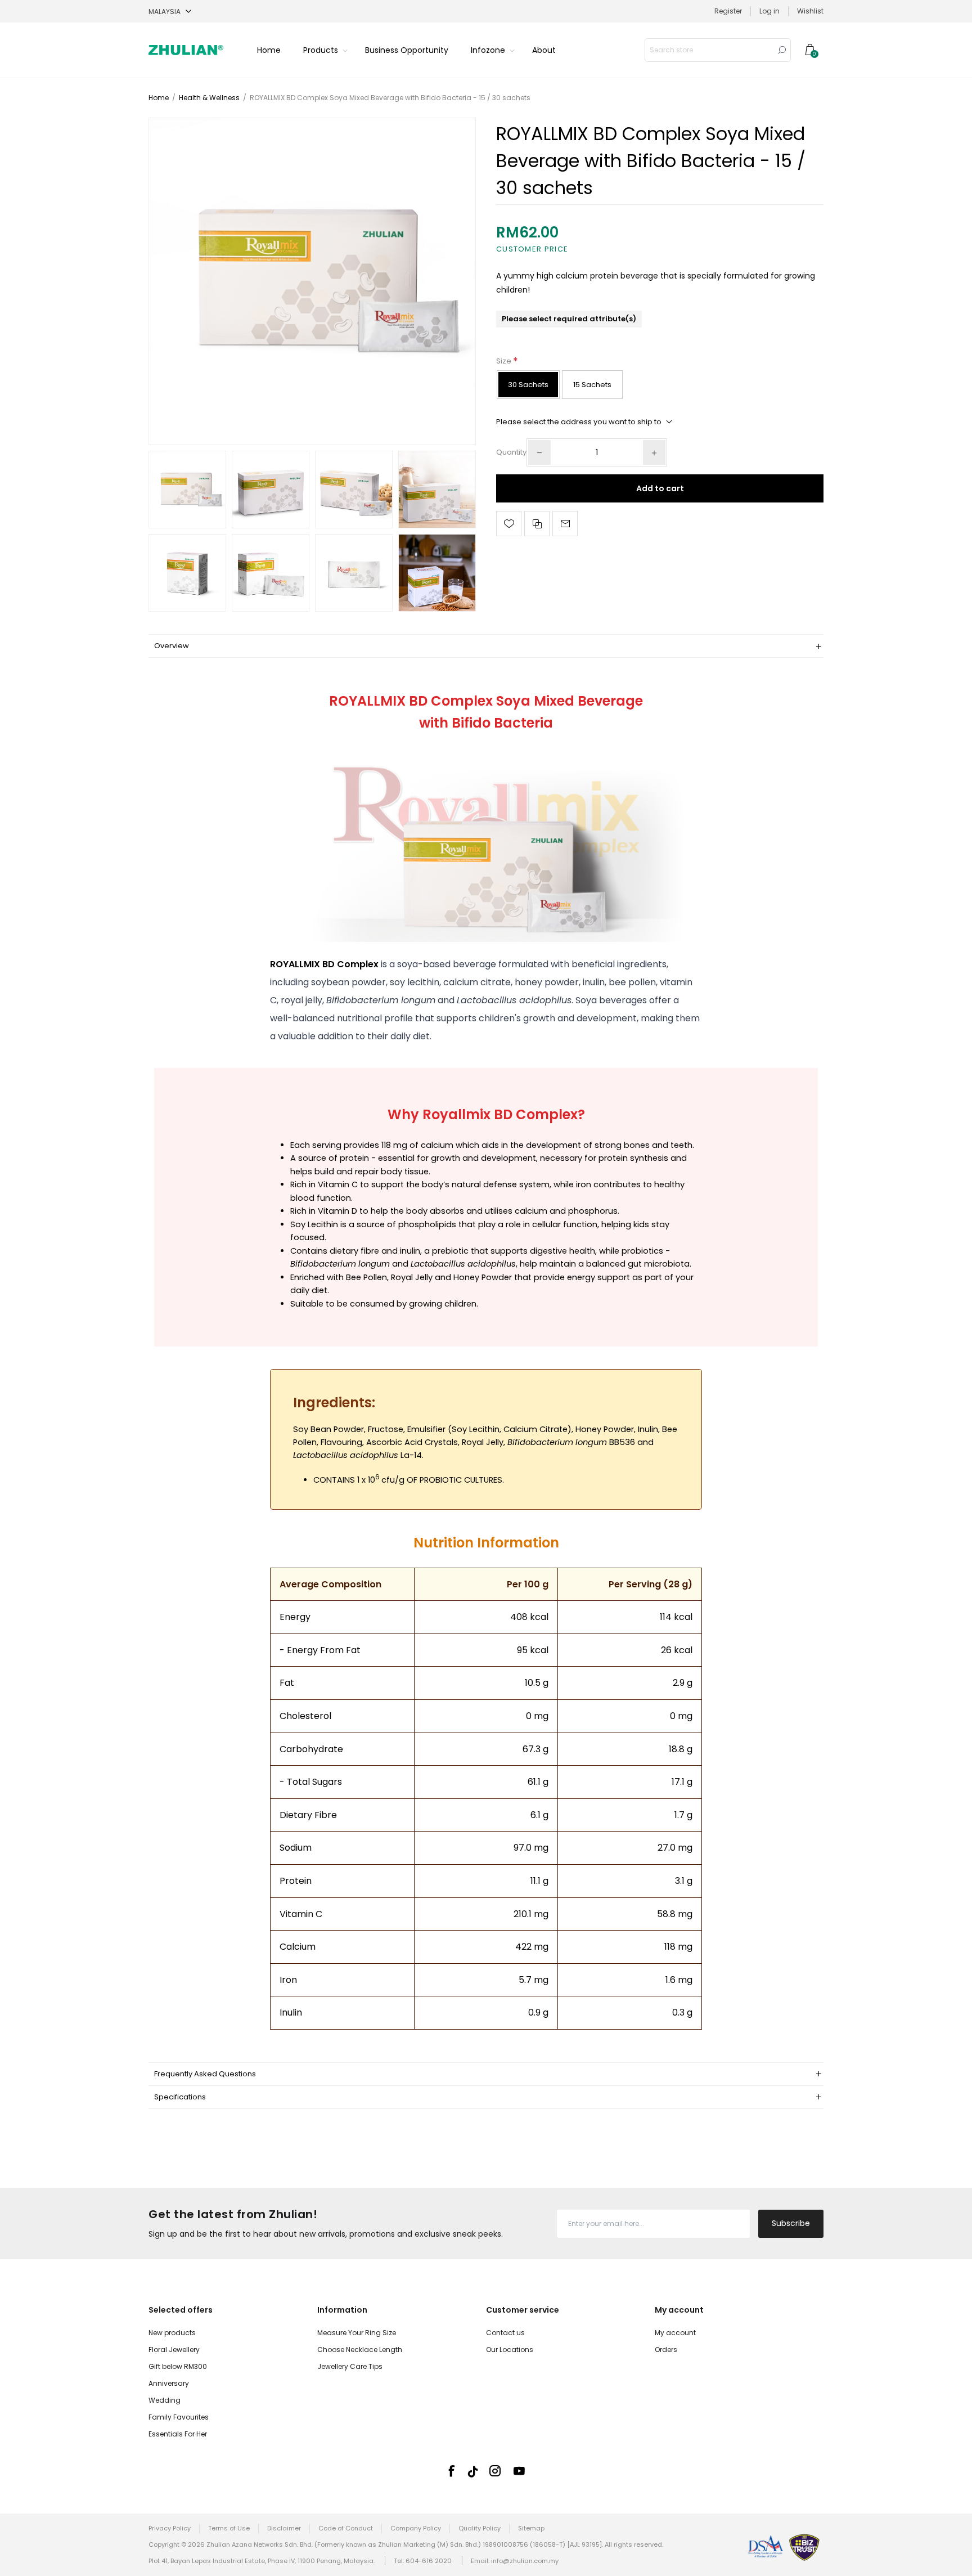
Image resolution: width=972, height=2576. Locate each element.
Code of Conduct (346, 2528)
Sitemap (531, 2528)
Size (505, 361)
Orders (666, 2350)
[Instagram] (495, 2471)
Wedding (165, 2400)
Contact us (505, 2333)
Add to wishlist (509, 524)
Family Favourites (179, 2417)
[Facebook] (451, 2471)
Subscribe (791, 2223)
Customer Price (532, 249)
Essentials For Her (178, 2434)
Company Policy (416, 2528)
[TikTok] (473, 2472)
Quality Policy (480, 2528)
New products (172, 2333)
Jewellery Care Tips (350, 2366)
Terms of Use (229, 2528)
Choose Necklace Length (360, 2350)
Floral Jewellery (174, 2350)
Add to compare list (537, 524)
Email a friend (565, 524)
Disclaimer (284, 2528)
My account (675, 2333)
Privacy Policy (170, 2528)
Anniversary (169, 2383)
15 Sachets (592, 385)
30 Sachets (528, 385)
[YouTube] (519, 2471)
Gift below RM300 (178, 2366)
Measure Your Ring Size (357, 2333)
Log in (769, 11)
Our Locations (510, 2350)
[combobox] (709, 50)
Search (782, 50)
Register (728, 11)
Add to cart (660, 488)
